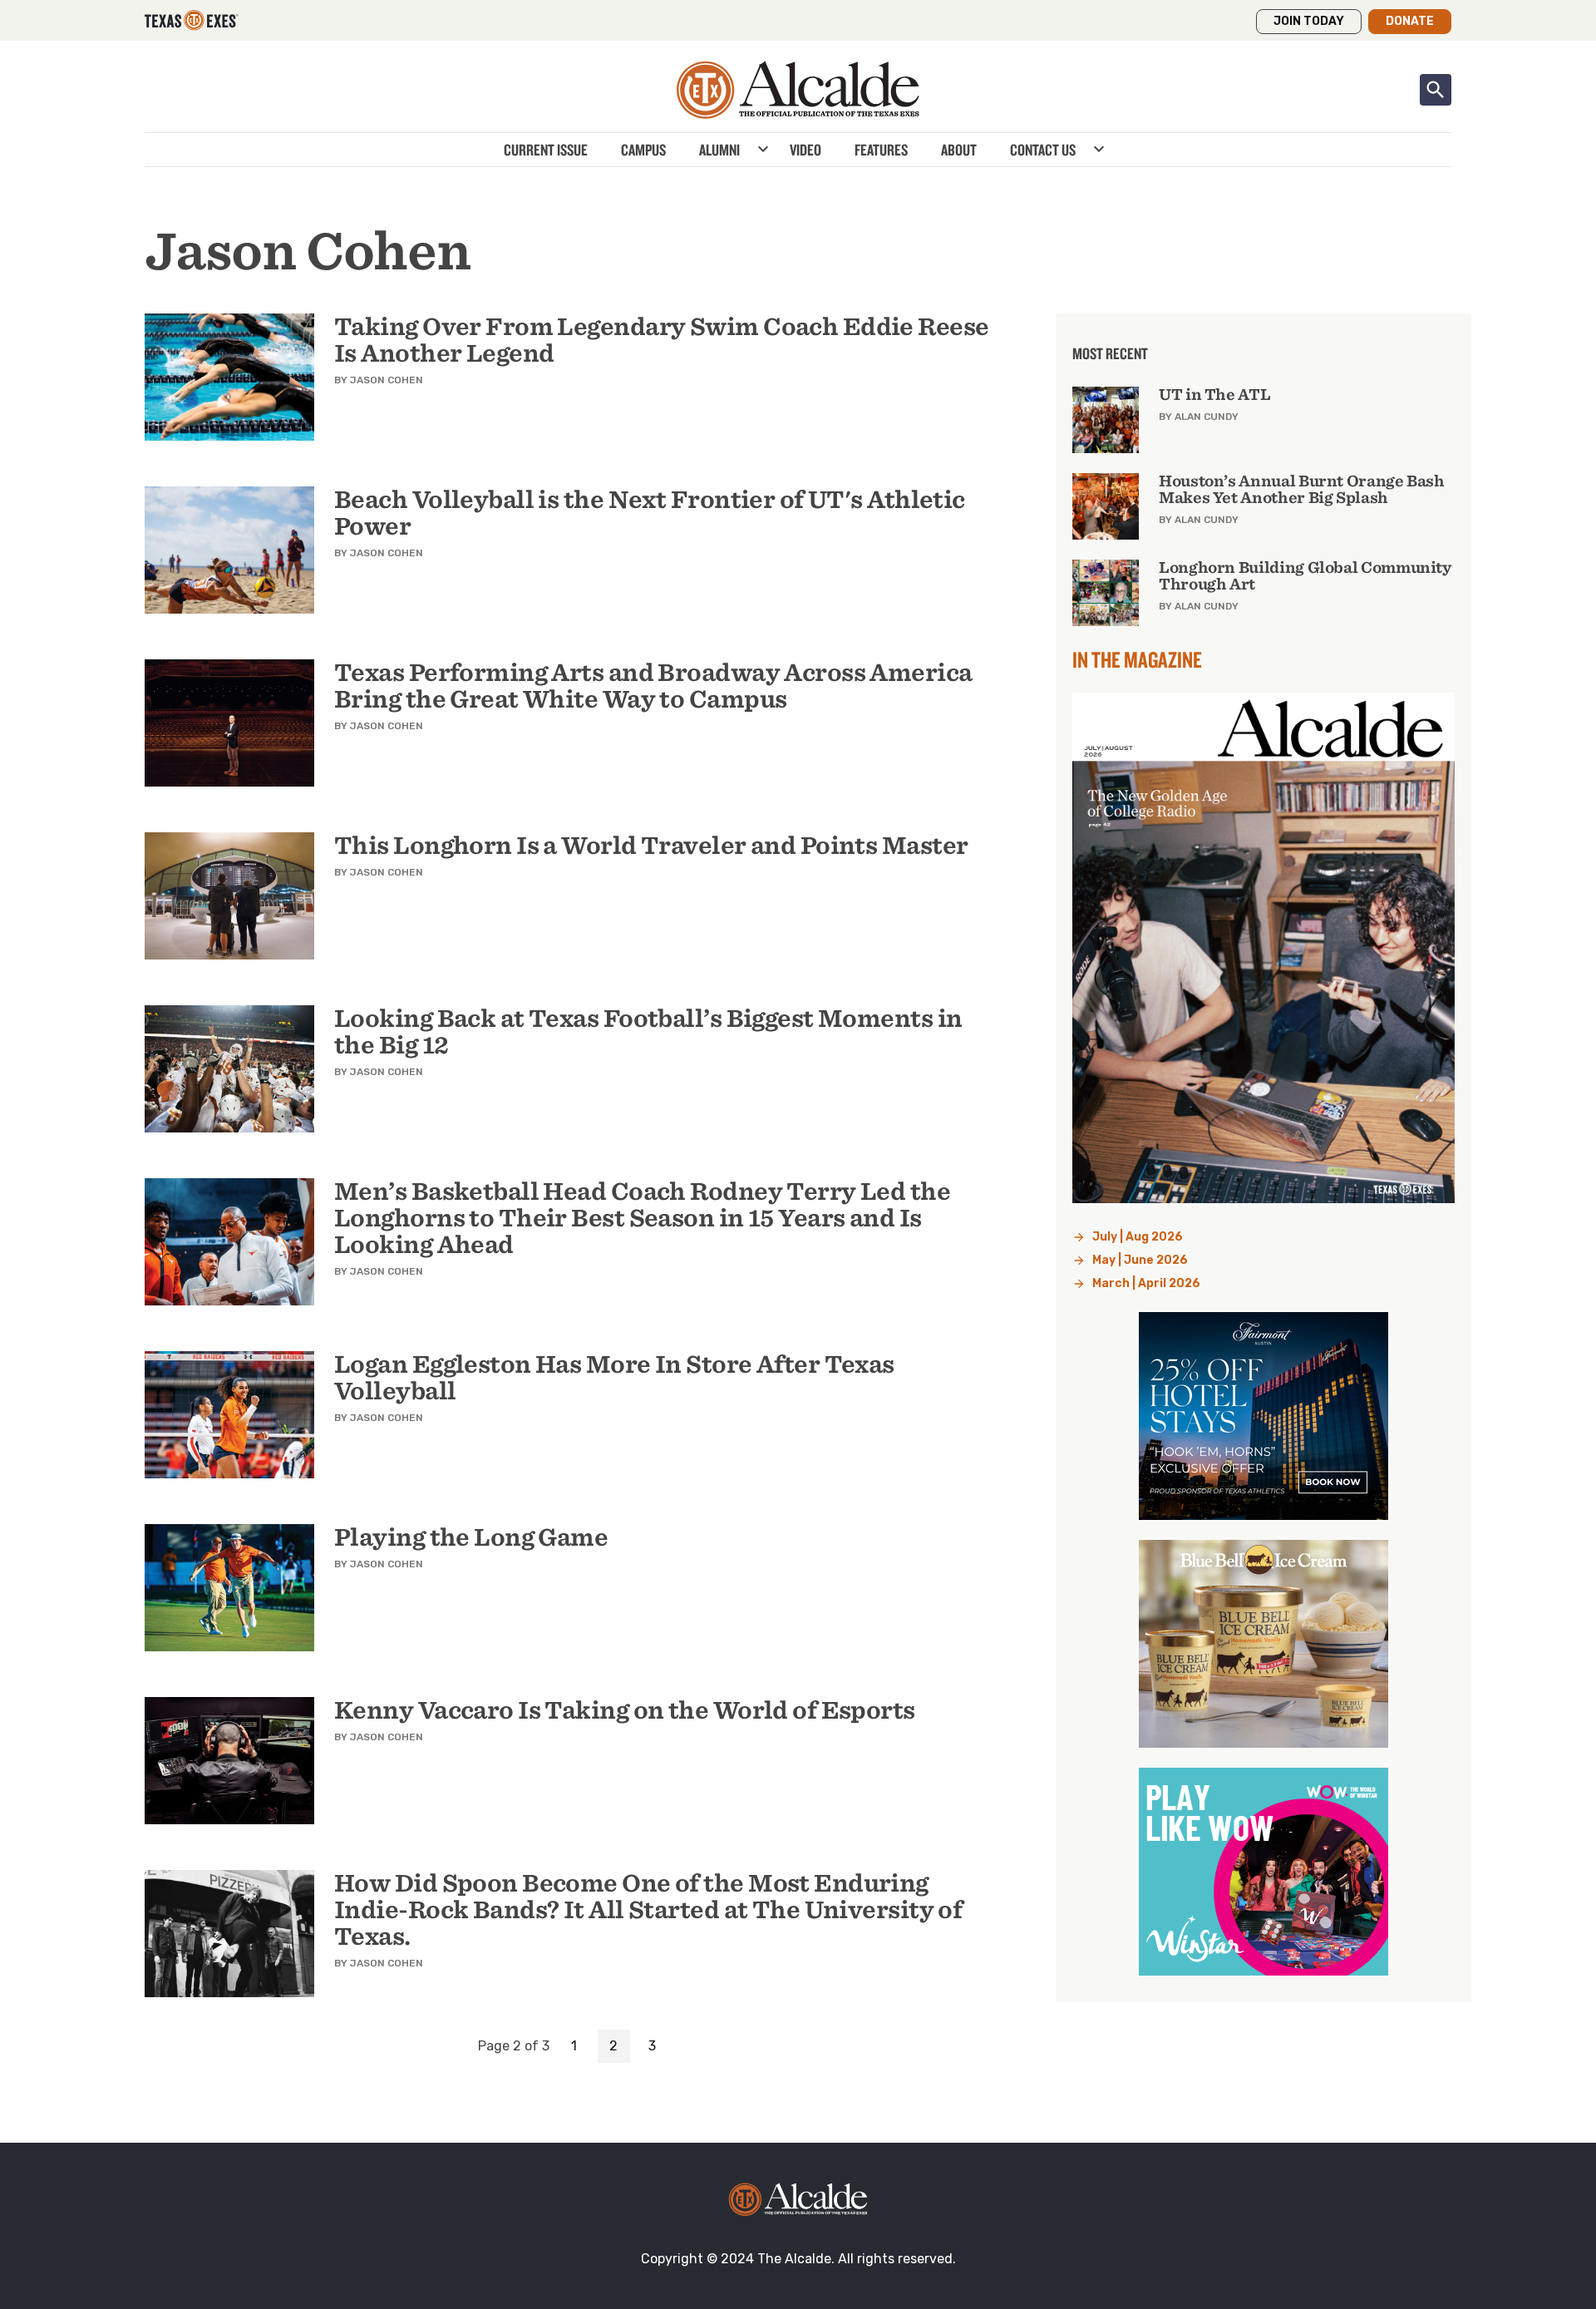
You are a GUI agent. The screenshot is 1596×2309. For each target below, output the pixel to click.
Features (881, 150)
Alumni (719, 150)
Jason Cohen (387, 380)
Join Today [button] (1309, 21)
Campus (643, 150)
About (959, 150)
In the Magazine (1137, 659)
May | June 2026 (1140, 1260)
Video (805, 150)
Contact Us (1043, 150)
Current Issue (546, 150)
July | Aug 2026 (1138, 1237)
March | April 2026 (1146, 1283)
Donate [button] (1410, 21)
